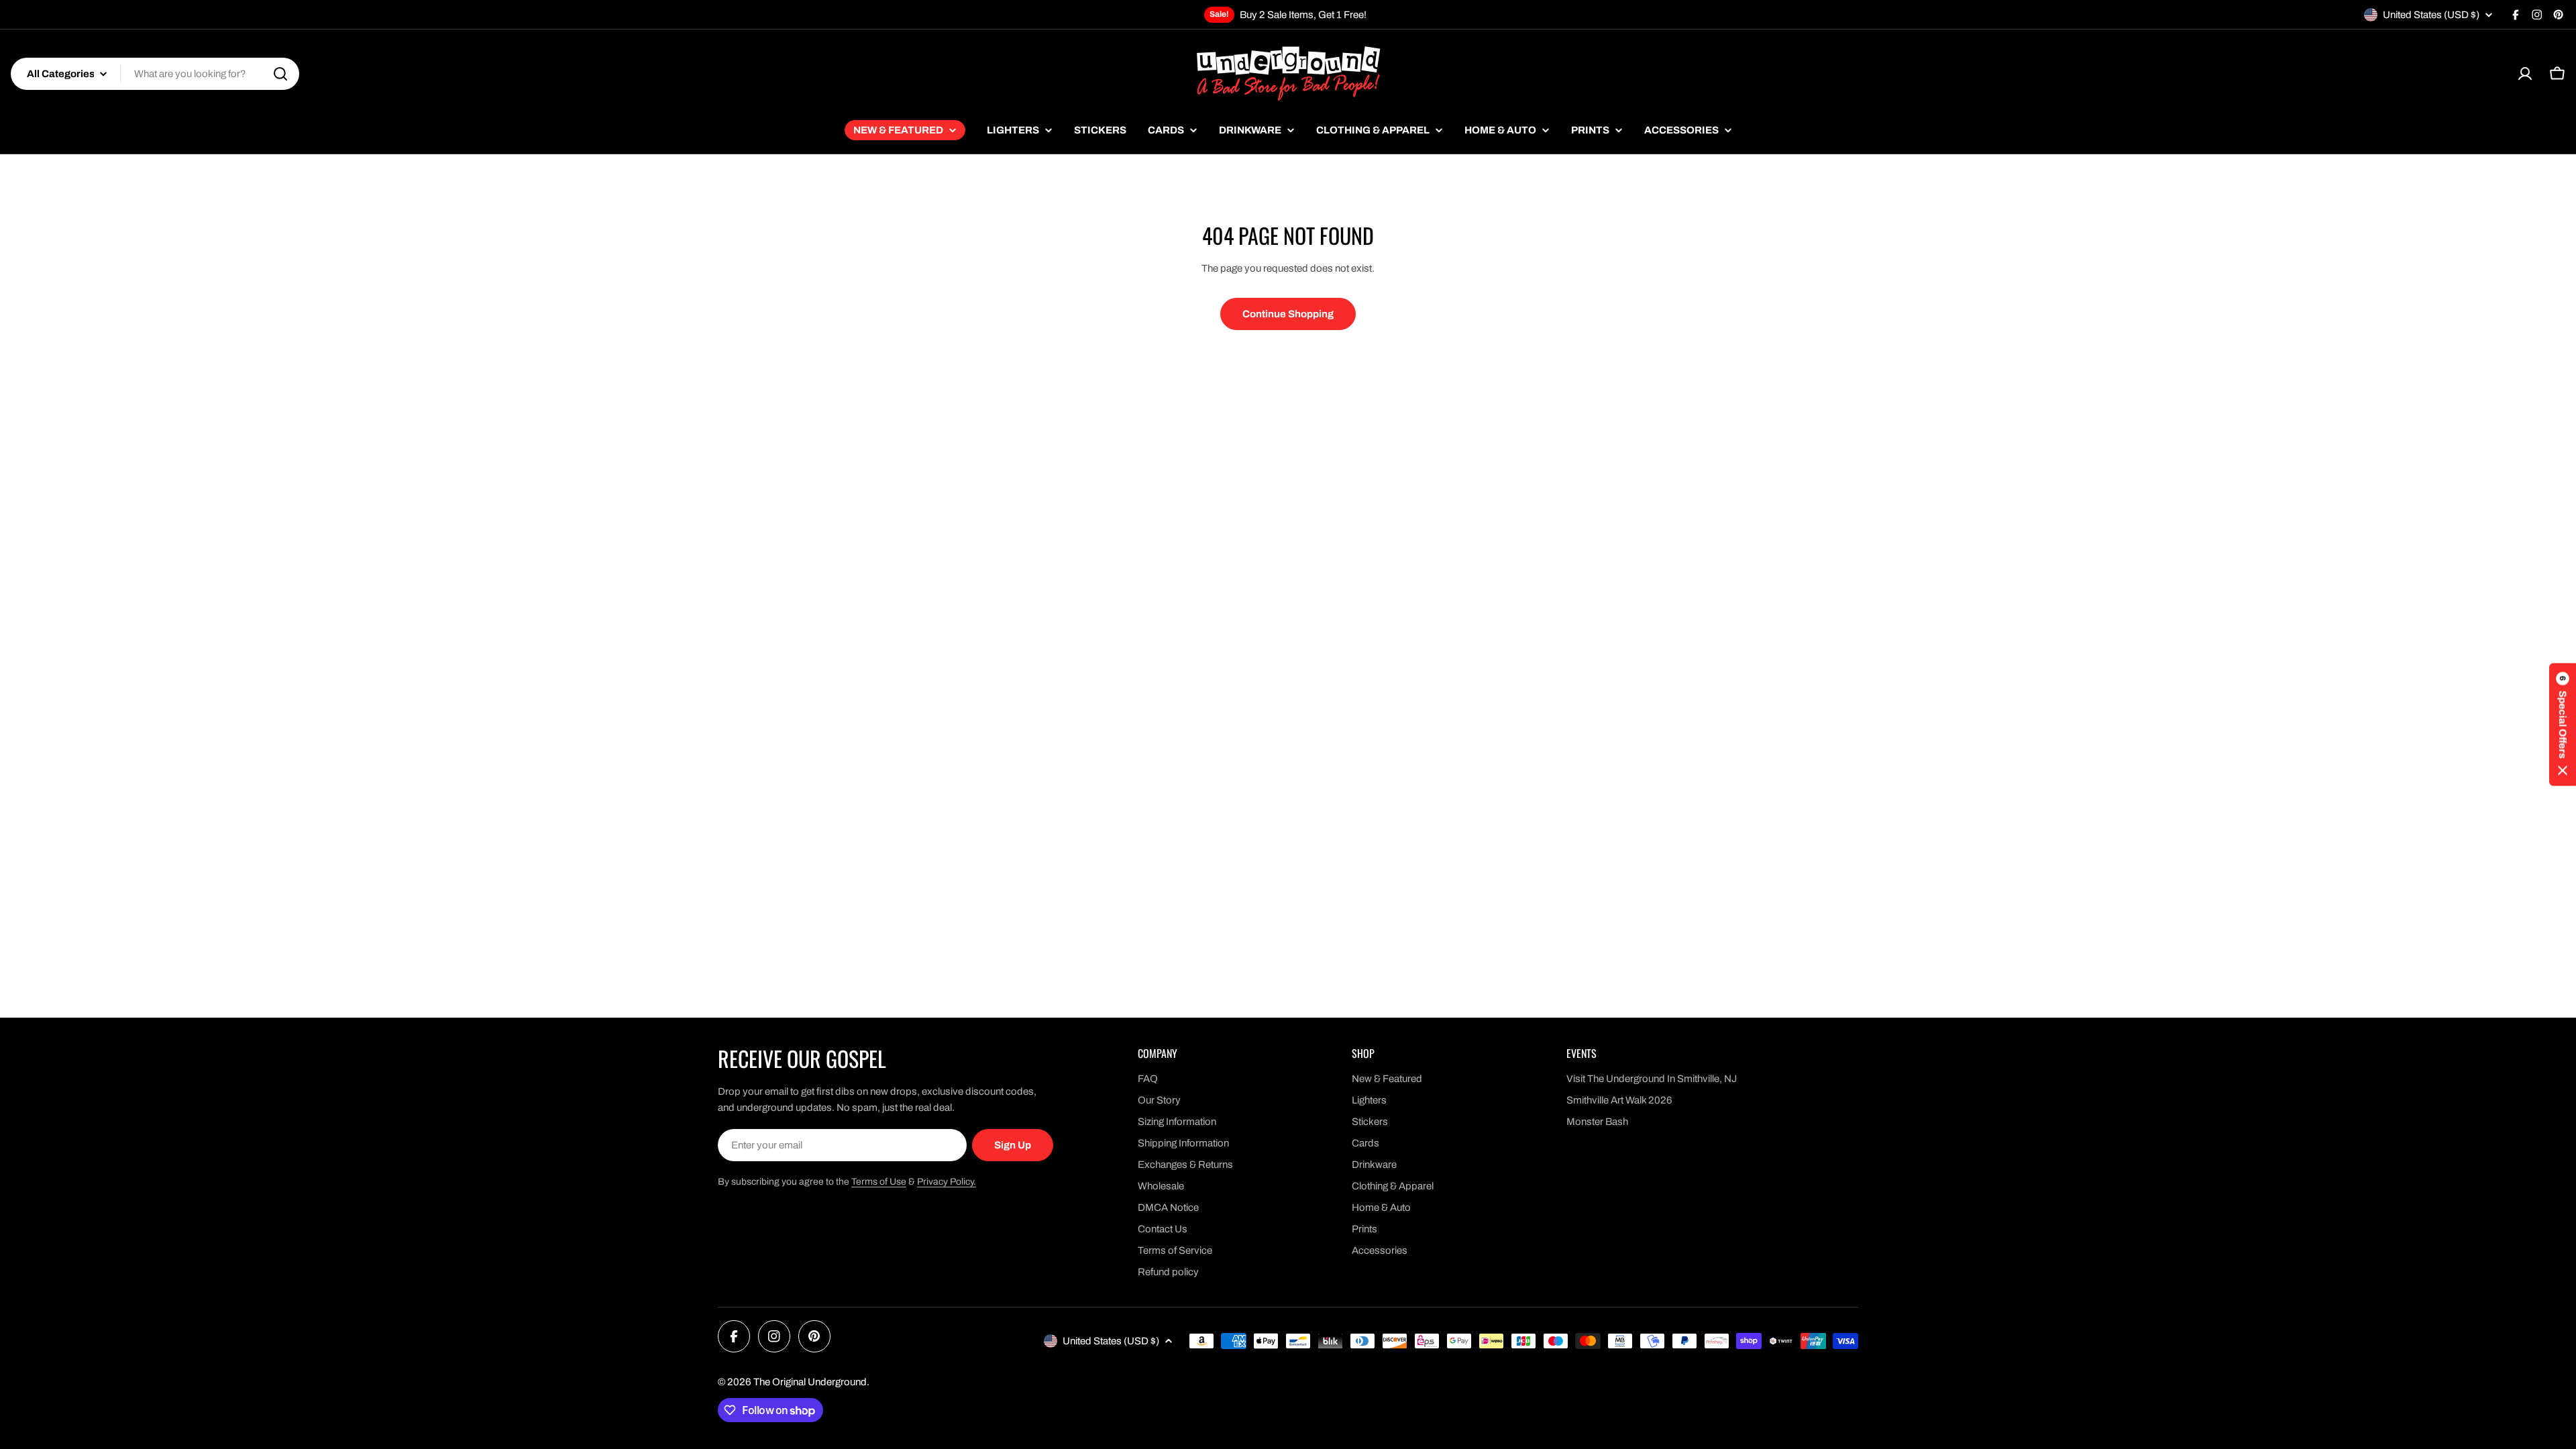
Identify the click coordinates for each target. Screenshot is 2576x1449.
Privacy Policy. (947, 1182)
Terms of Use (879, 1182)
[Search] (280, 74)
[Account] (2525, 74)
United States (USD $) (2431, 15)
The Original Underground (810, 1382)
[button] (2563, 725)
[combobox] (155, 74)
